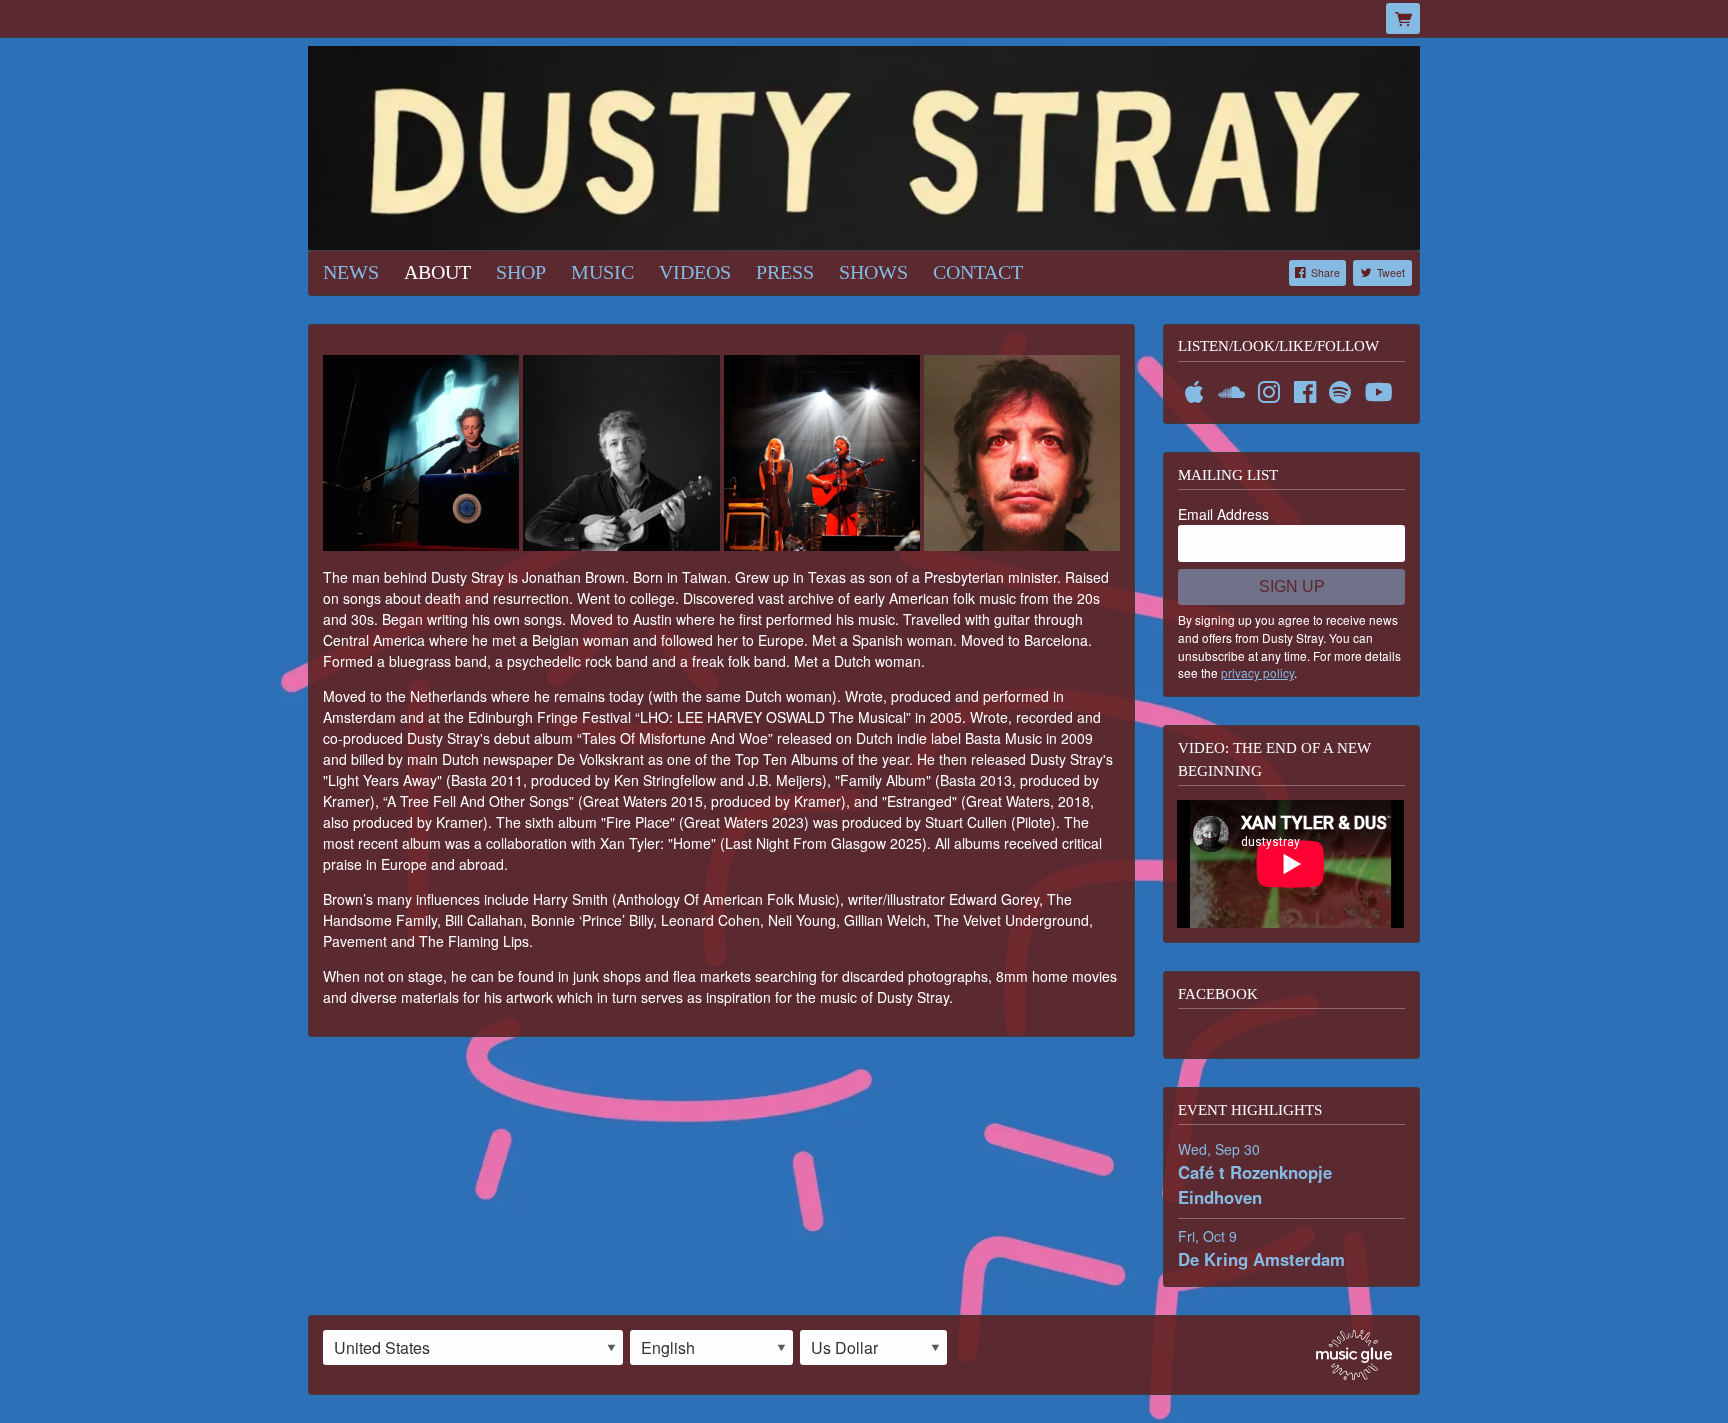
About (437, 272)
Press (785, 272)
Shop (521, 272)
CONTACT (978, 272)
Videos (695, 272)
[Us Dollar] (873, 1348)
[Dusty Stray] (864, 146)
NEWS (351, 272)
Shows (873, 272)
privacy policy (1257, 672)
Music (602, 272)
